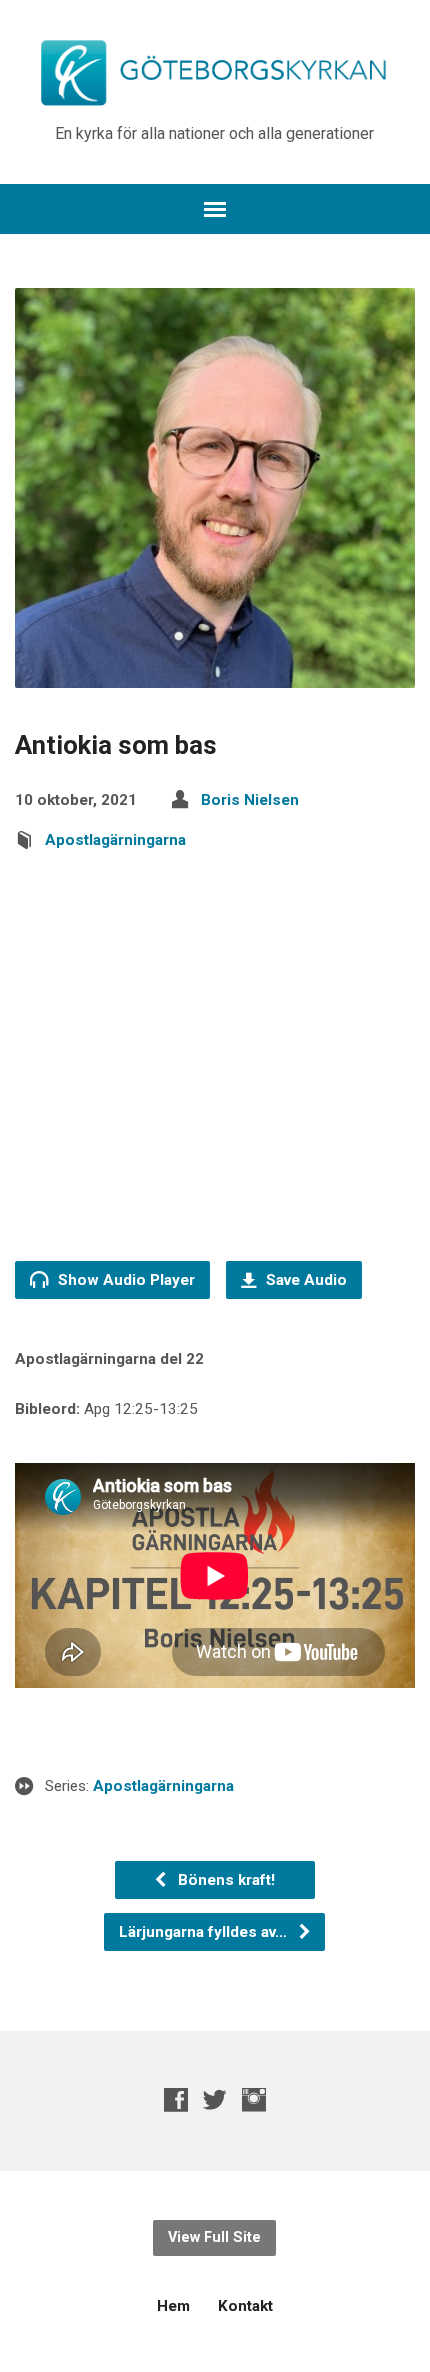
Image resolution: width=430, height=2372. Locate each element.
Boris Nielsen (250, 800)
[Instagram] (254, 2099)
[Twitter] (215, 2099)
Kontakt (245, 2306)
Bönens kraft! (224, 1880)
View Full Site (214, 2237)
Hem (173, 2306)
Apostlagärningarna (115, 840)
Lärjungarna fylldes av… (205, 1932)
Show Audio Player (124, 1280)
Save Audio (304, 1280)
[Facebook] (176, 2099)
